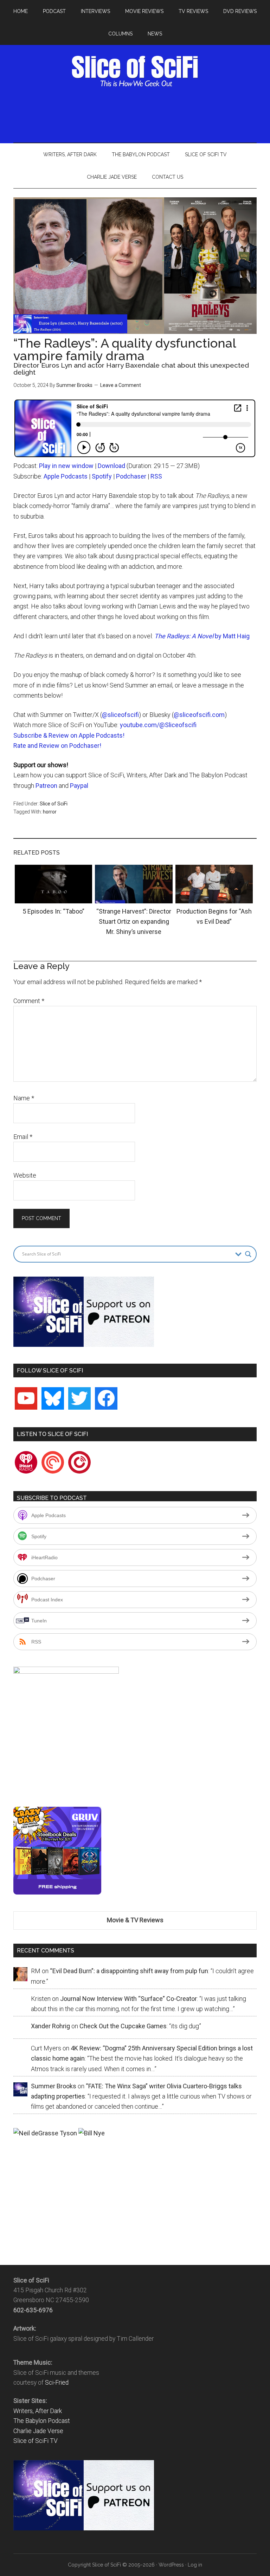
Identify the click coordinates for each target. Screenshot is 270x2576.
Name (24, 1098)
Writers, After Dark (38, 2411)
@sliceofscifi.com (199, 715)
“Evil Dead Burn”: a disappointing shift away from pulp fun (129, 1971)
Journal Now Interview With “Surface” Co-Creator (128, 1999)
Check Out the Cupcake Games (123, 2026)
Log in (195, 2565)
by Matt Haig (202, 636)
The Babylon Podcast (42, 2421)
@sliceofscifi (120, 715)
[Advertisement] (141, 113)
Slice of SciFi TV (36, 2441)
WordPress (171, 2565)
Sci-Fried (57, 2383)
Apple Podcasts (66, 476)
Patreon (46, 786)
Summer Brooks (74, 385)
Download (111, 466)
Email (23, 1137)
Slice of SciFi (135, 71)
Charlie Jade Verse (38, 2431)
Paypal (79, 786)
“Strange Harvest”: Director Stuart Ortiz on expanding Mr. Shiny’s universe (134, 922)
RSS (156, 476)
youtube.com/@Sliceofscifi (158, 725)
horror (50, 812)
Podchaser (131, 476)
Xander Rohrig (50, 2026)
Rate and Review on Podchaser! (57, 746)
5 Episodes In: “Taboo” (53, 911)
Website (25, 1175)
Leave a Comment (121, 385)
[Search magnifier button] (248, 1254)
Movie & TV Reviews (135, 1920)
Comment (29, 1001)
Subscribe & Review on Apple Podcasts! (69, 735)
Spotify (102, 476)
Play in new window (66, 466)
